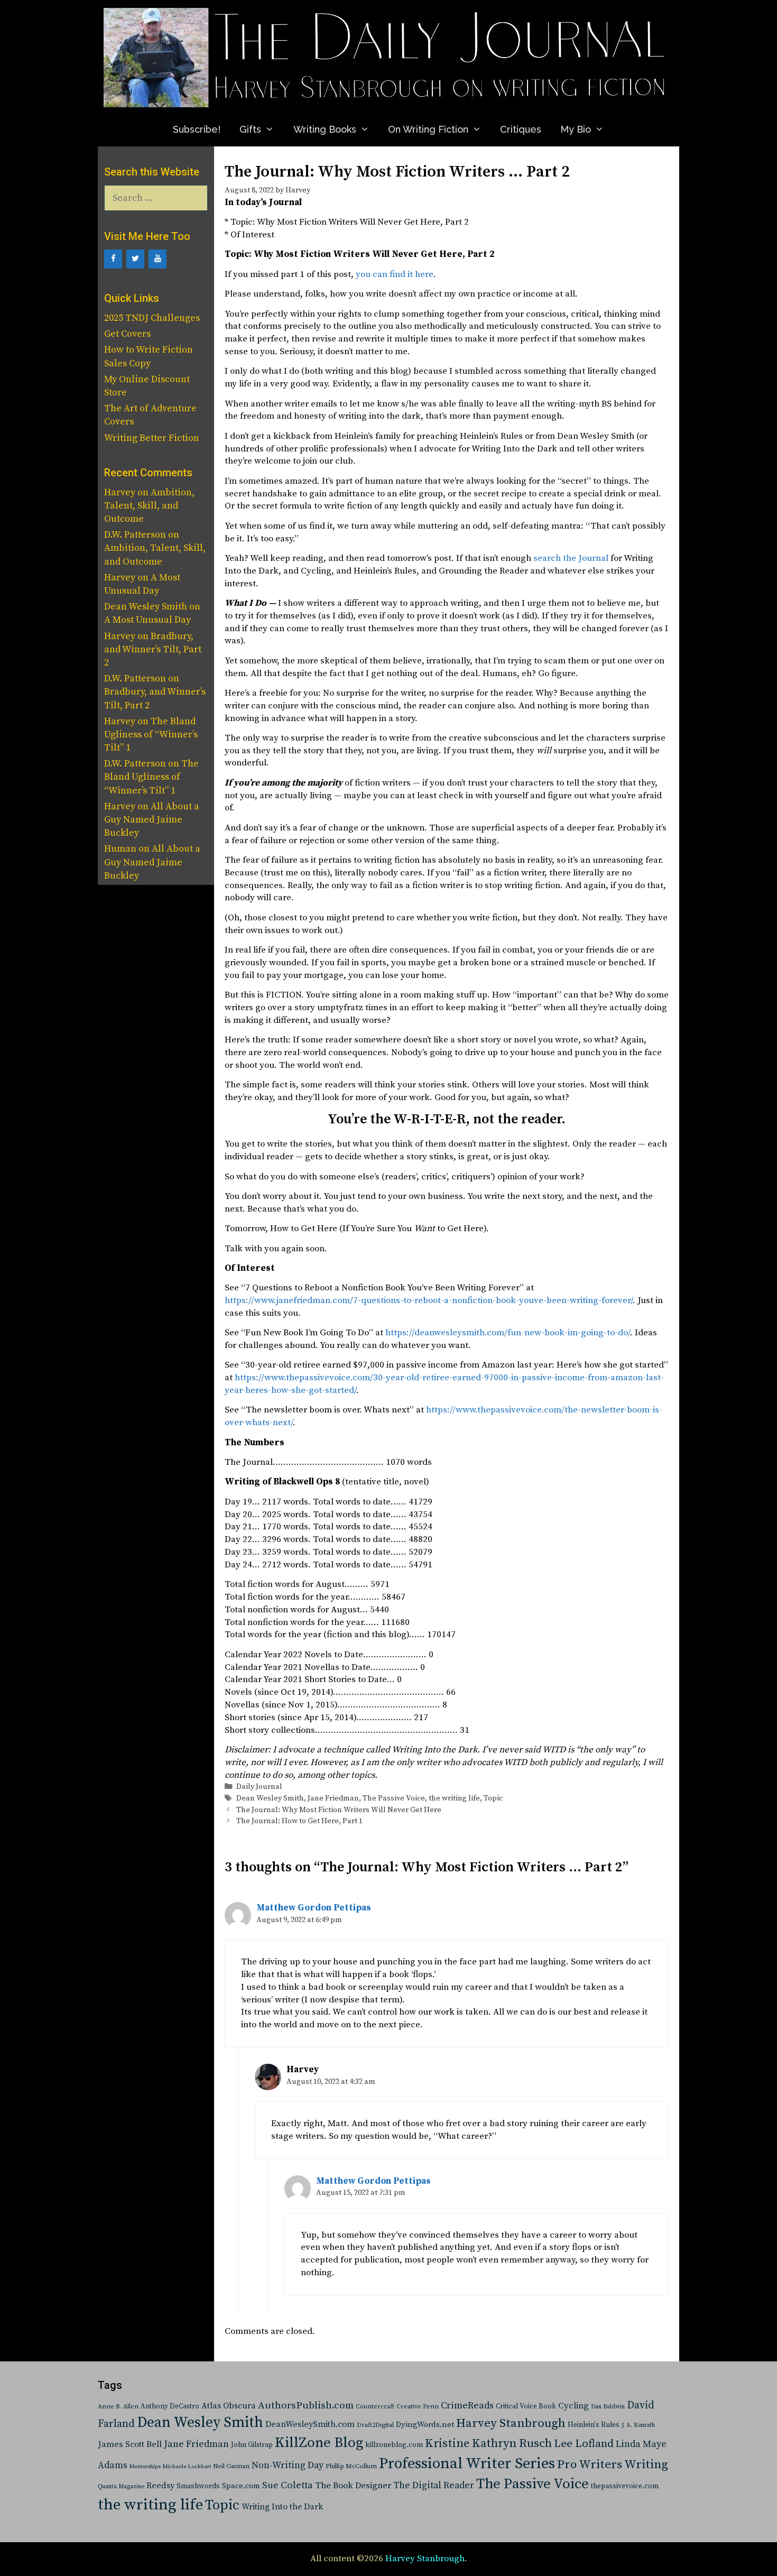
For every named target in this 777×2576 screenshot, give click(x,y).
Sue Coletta (288, 2485)
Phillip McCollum (351, 2466)
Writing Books (325, 129)
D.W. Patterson (135, 535)
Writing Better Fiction (152, 438)
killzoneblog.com (394, 2445)
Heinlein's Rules (594, 2425)
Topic (493, 1798)
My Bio (576, 129)
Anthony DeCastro (170, 2406)
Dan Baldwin (608, 2407)
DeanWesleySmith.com (310, 2424)
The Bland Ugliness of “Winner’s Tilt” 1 (151, 735)
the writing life (454, 1798)
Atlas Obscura (229, 2406)
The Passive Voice (394, 1798)
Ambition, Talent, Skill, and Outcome (149, 506)
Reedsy (160, 2486)
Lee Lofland (584, 2444)
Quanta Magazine (121, 2487)
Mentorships (145, 2467)
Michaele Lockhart (187, 2467)
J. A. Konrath (638, 2425)
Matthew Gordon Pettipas (314, 1908)
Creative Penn (418, 2407)
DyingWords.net (425, 2425)
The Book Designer (353, 2486)
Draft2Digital (375, 2425)
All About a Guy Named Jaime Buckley (152, 820)
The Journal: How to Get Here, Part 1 (299, 1821)
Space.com (241, 2486)
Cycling (573, 2406)
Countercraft (375, 2407)
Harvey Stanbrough (511, 2423)
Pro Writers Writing (613, 2465)
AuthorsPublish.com (306, 2406)
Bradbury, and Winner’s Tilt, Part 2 (153, 649)
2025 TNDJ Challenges (152, 318)
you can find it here (395, 274)
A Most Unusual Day (147, 620)
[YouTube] (158, 259)
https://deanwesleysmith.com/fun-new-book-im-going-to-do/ (508, 1333)
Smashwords (198, 2486)
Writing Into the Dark (282, 2507)
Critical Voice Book (526, 2406)
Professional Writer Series (467, 2464)
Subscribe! (197, 129)
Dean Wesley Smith (270, 1798)
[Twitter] (135, 259)
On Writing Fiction (428, 129)
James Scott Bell (130, 2445)
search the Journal (571, 558)
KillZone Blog (319, 2443)
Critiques (521, 129)
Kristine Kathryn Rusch (488, 2444)
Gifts (250, 129)
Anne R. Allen (118, 2407)
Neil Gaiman (231, 2466)
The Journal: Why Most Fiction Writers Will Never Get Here (339, 1810)
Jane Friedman (333, 1798)
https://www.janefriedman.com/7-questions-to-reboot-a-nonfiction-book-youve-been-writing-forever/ (429, 1300)
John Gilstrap (252, 2445)
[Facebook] (113, 259)
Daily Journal (259, 1787)
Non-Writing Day (288, 2466)
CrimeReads (467, 2406)
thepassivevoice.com (625, 2486)
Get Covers (127, 334)
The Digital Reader (434, 2486)
